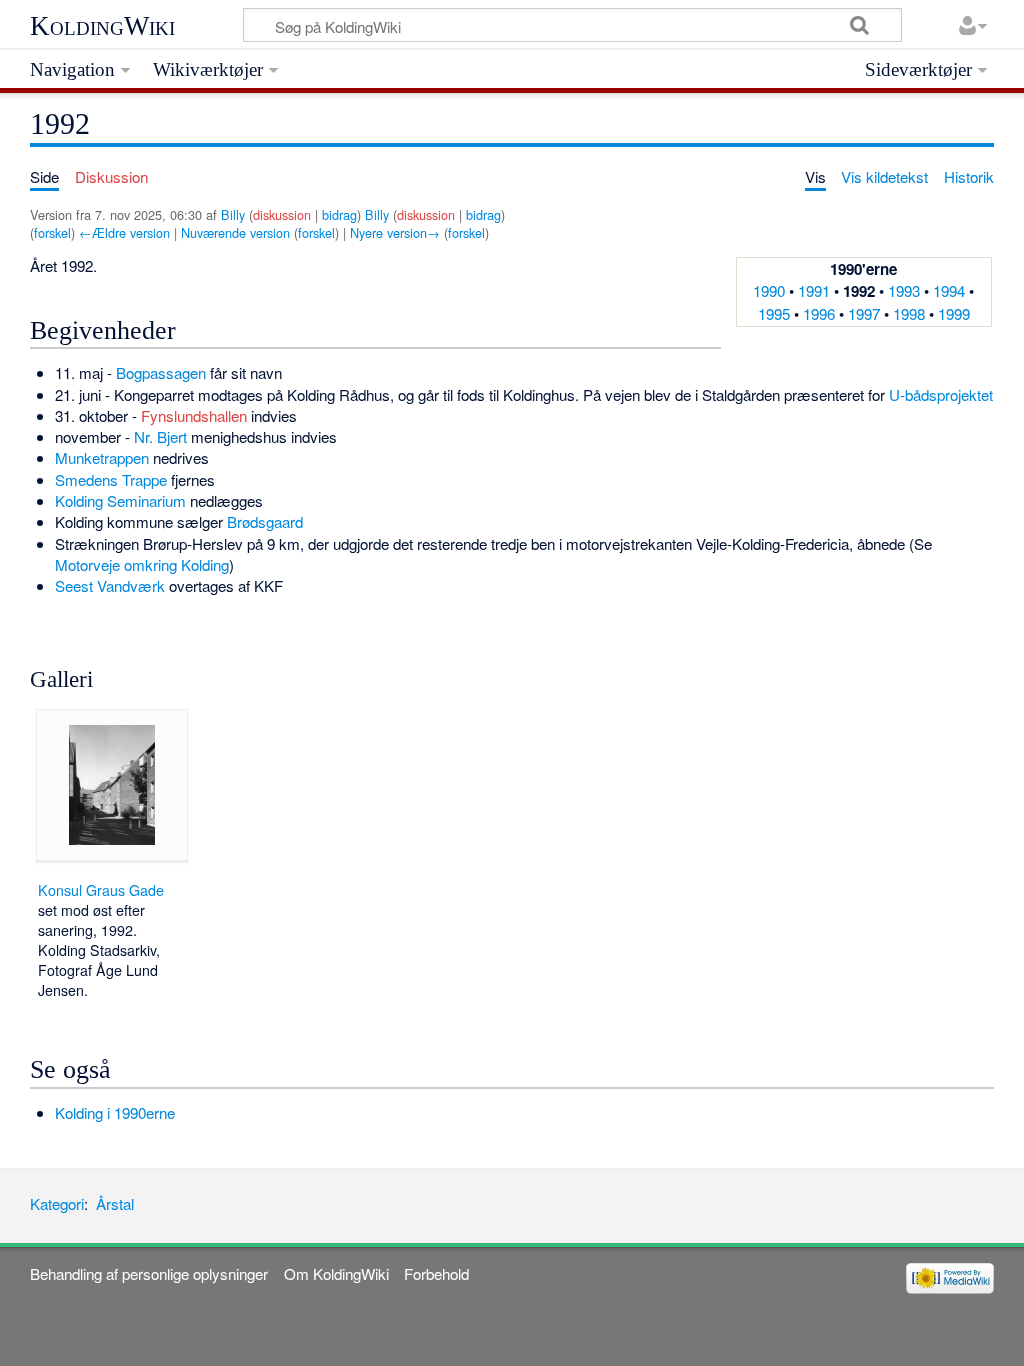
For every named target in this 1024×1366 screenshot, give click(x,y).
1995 (774, 313)
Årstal (115, 1203)
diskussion (282, 214)
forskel (52, 232)
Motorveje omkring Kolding (142, 564)
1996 (819, 313)
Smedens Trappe (111, 479)
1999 (954, 313)
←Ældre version (124, 232)
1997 (864, 313)
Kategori (57, 1203)
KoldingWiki (102, 26)
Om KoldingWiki (336, 1273)
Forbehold (436, 1273)
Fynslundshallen (194, 415)
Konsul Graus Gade (101, 890)
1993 (904, 290)
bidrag (339, 214)
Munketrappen (102, 457)
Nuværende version (235, 232)
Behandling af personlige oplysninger (149, 1273)
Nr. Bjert (160, 436)
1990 (769, 290)
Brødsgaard (265, 521)
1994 (949, 290)
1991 (814, 290)
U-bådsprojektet (941, 394)
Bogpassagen (161, 372)
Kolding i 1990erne (115, 1112)
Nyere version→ (395, 232)
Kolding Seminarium (120, 500)
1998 (909, 313)
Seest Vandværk (110, 585)
